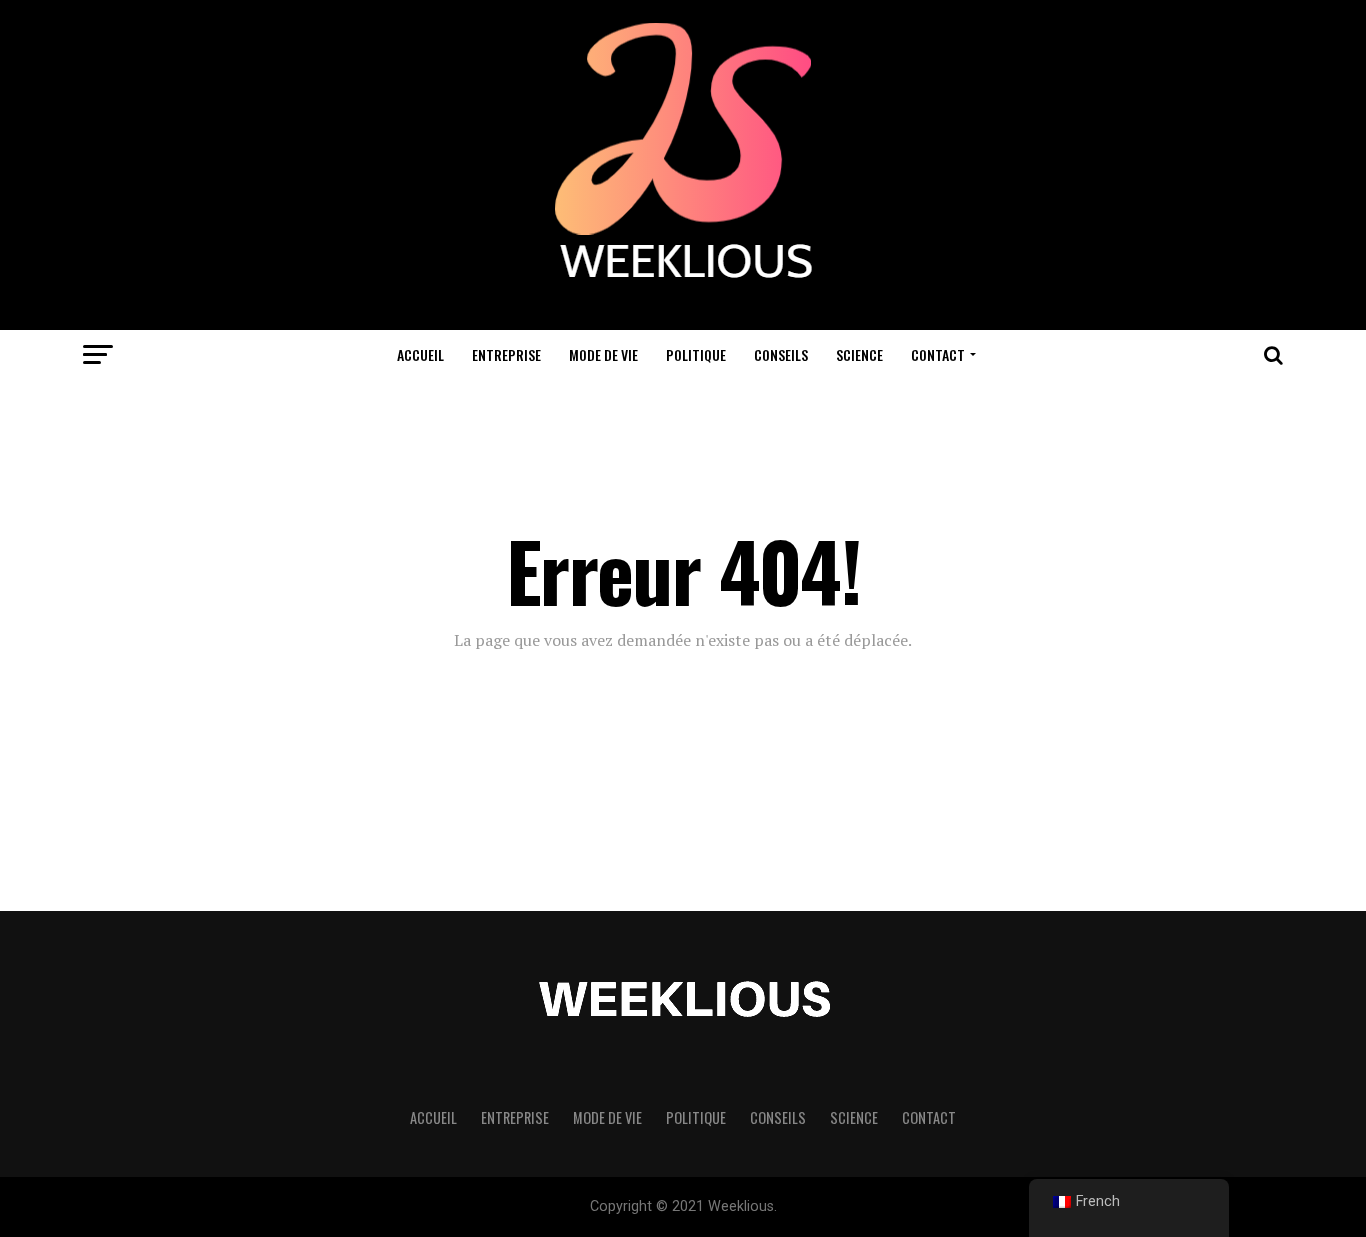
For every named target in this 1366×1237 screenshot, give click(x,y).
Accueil (420, 354)
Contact (938, 354)
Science (859, 354)
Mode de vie (603, 354)
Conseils (781, 354)
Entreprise (506, 354)
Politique (696, 354)
